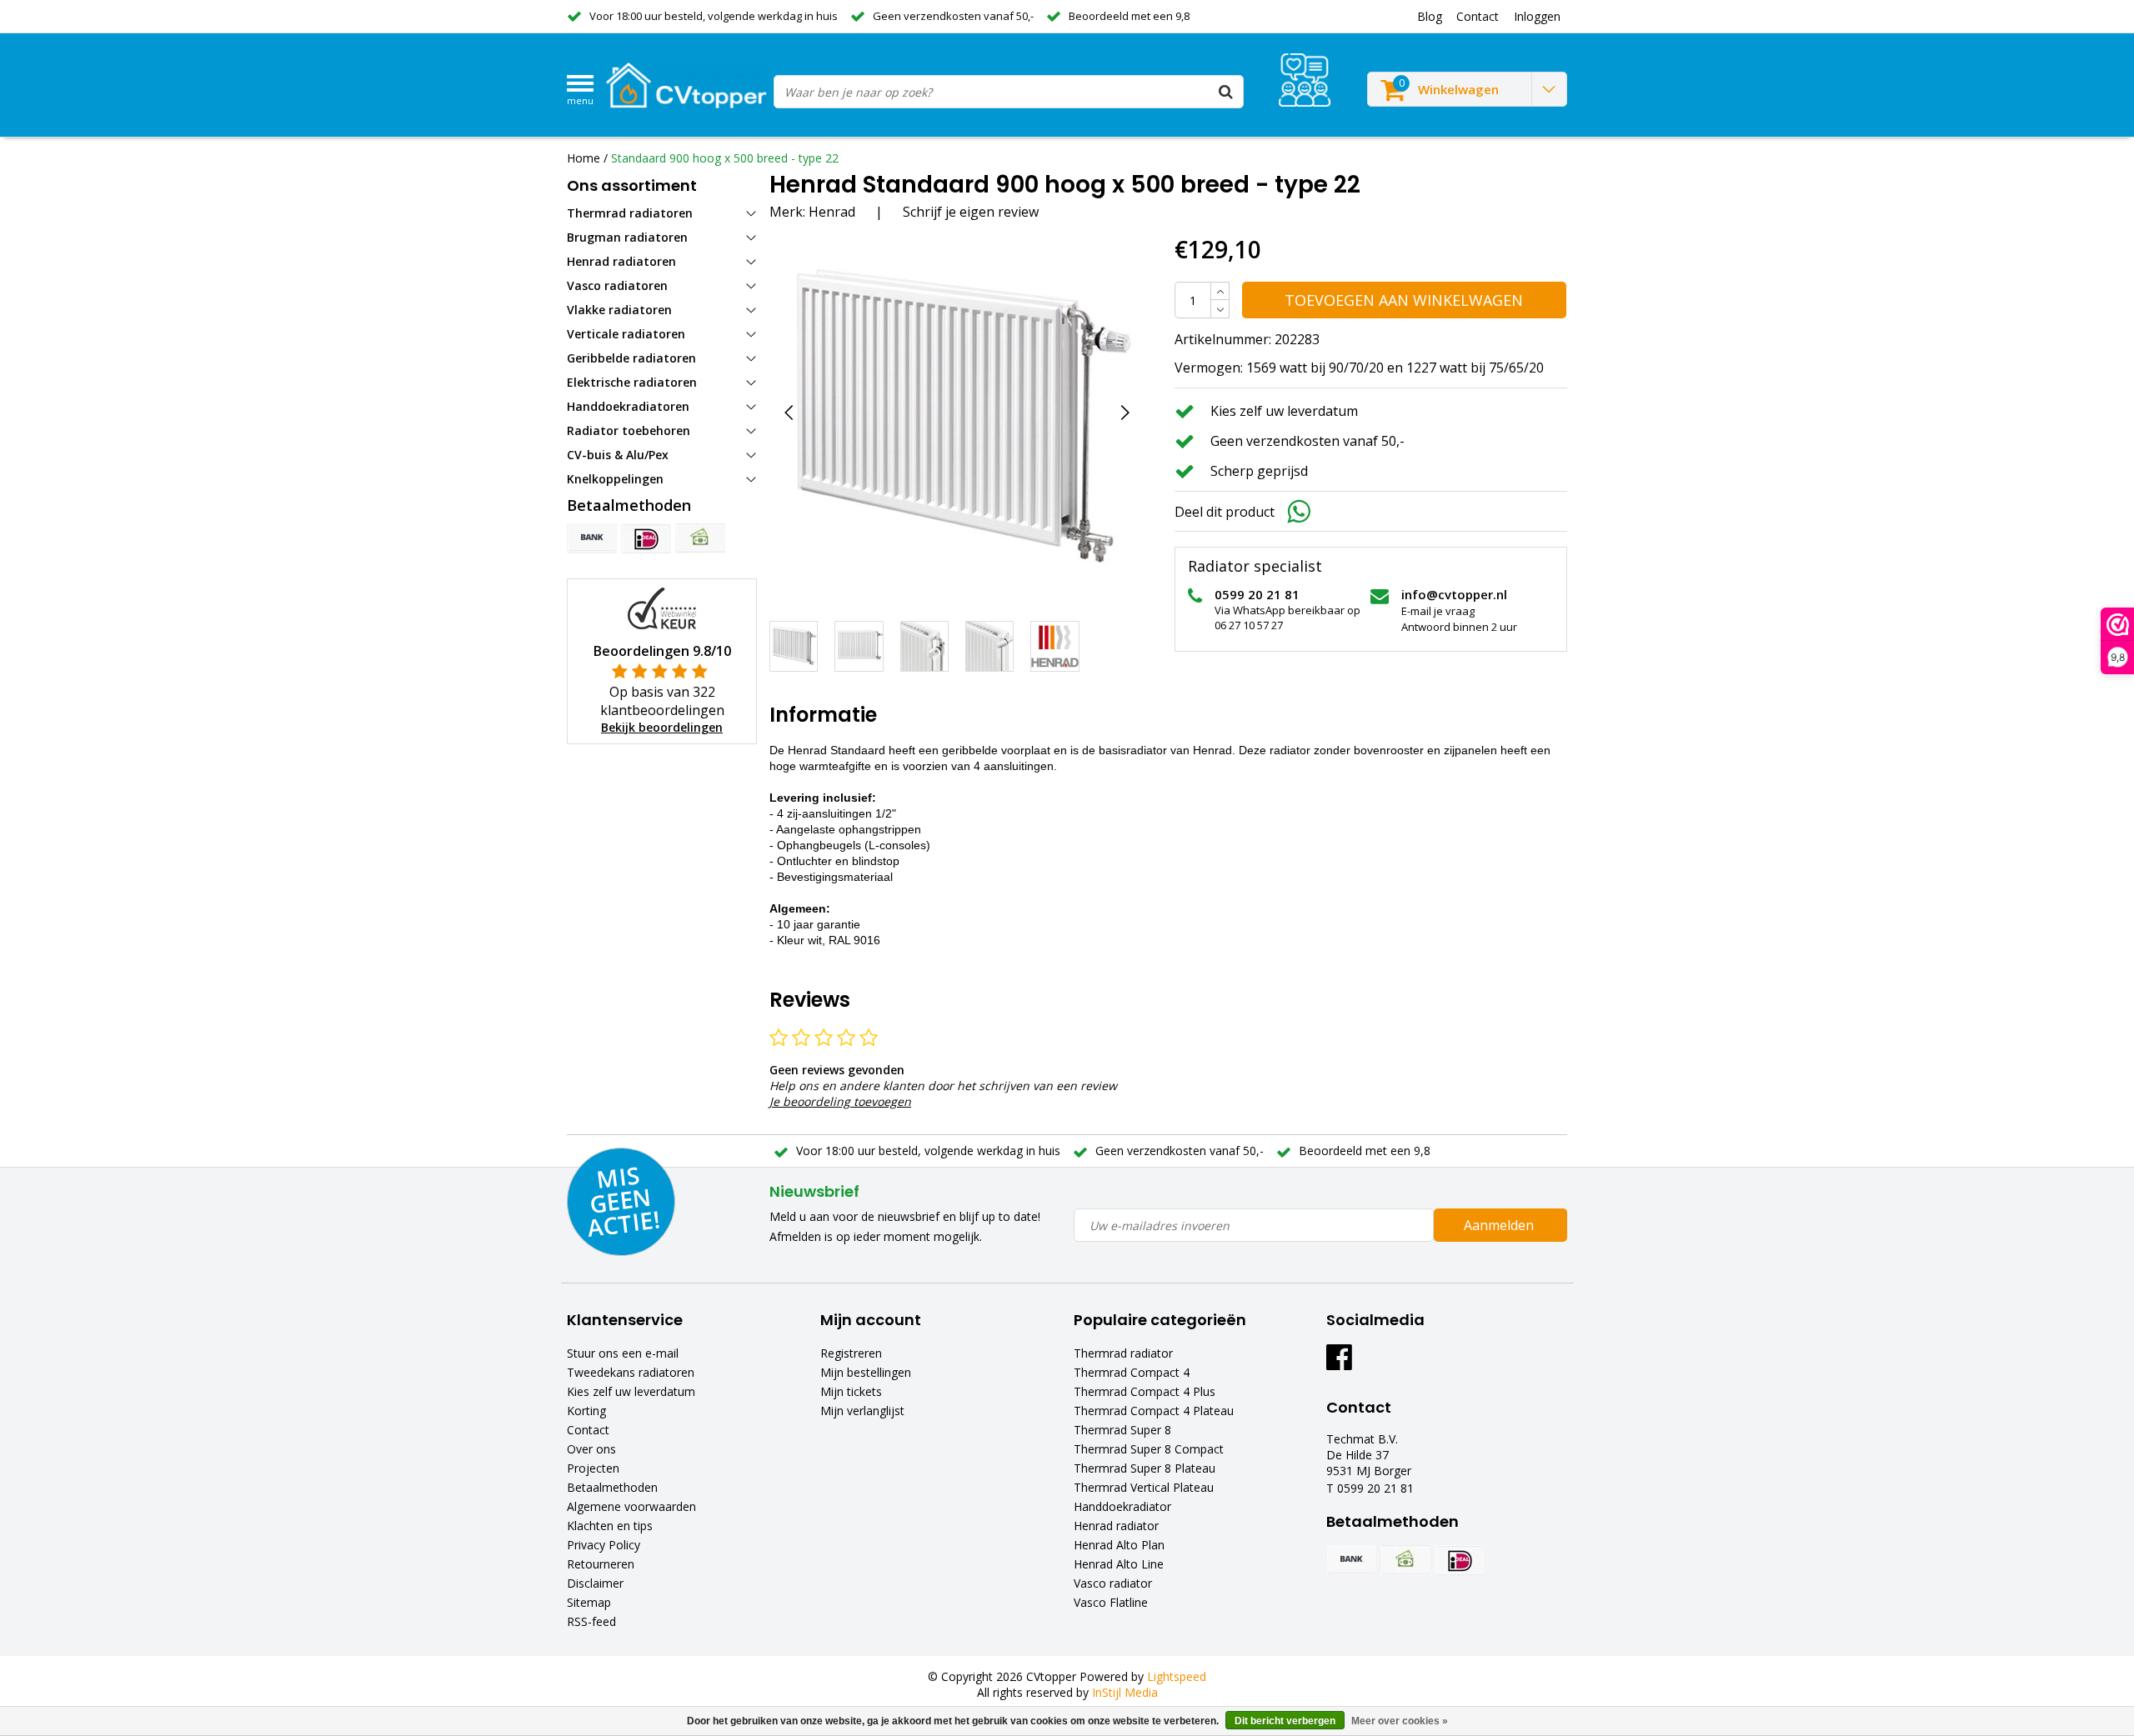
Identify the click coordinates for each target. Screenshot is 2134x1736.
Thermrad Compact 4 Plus (1145, 1391)
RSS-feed (591, 1621)
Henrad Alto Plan (1119, 1545)
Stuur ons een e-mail (623, 1353)
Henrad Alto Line (1119, 1564)
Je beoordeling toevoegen (840, 1101)
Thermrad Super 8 (1122, 1430)
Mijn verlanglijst (862, 1411)
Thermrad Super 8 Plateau (1145, 1468)
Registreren (851, 1353)
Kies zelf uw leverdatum (631, 1391)
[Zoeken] (1226, 92)
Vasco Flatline (1111, 1602)
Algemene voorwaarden (631, 1506)
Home (584, 158)
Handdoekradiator (1122, 1506)
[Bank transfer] (592, 538)
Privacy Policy (604, 1545)
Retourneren (601, 1564)
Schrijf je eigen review (971, 212)
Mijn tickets (851, 1391)
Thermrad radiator (1123, 1353)
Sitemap (589, 1602)
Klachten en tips (610, 1526)
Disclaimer (595, 1583)
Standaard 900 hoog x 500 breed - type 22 (725, 158)
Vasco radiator (1113, 1583)
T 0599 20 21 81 (1370, 1488)
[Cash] (700, 538)
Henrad (832, 212)
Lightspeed (1177, 1676)
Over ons (591, 1449)
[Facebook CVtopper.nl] (1339, 1363)
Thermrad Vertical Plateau (1144, 1487)
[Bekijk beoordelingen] (1305, 80)
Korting (586, 1411)
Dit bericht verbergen (1285, 1721)
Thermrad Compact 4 (1132, 1372)
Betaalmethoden (612, 1487)
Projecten (593, 1468)
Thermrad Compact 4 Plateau (1154, 1411)
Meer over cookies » (1400, 1721)
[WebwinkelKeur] (662, 607)
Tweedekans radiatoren (631, 1372)
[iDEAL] (646, 538)
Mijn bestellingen (866, 1372)
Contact (588, 1430)
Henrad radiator (1116, 1526)
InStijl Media (1125, 1692)
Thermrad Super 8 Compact (1149, 1449)
